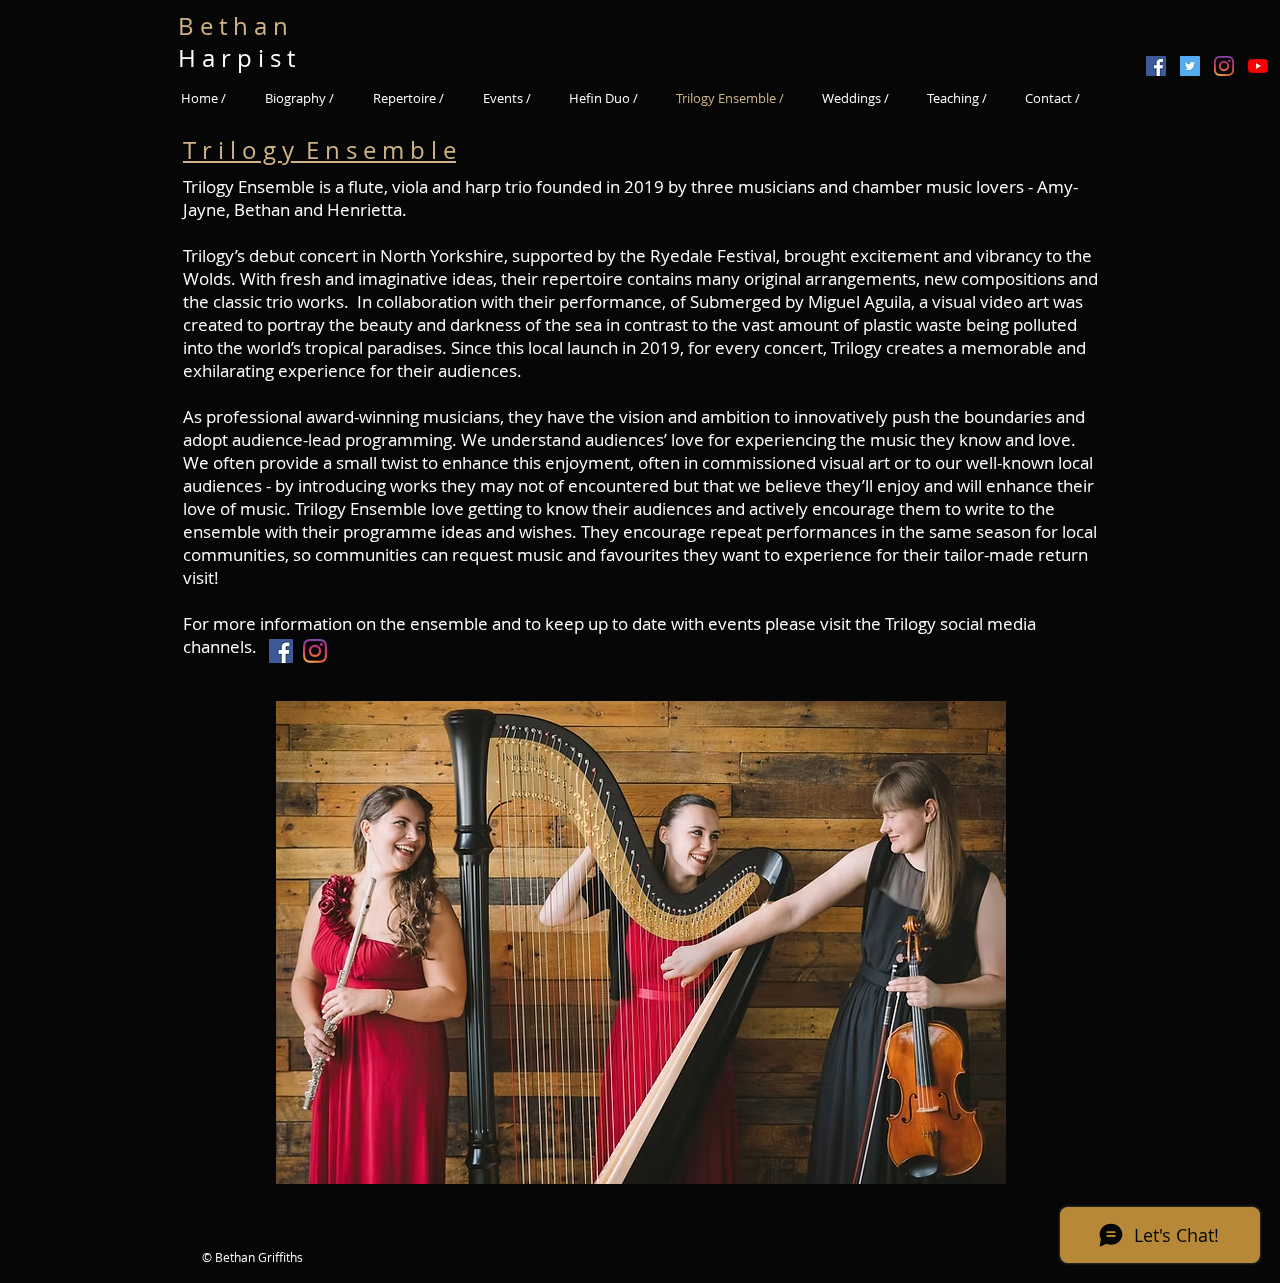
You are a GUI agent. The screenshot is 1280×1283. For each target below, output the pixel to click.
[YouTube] (1258, 66)
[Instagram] (1224, 66)
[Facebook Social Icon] (1156, 66)
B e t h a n (239, 26)
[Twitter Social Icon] (1190, 66)
